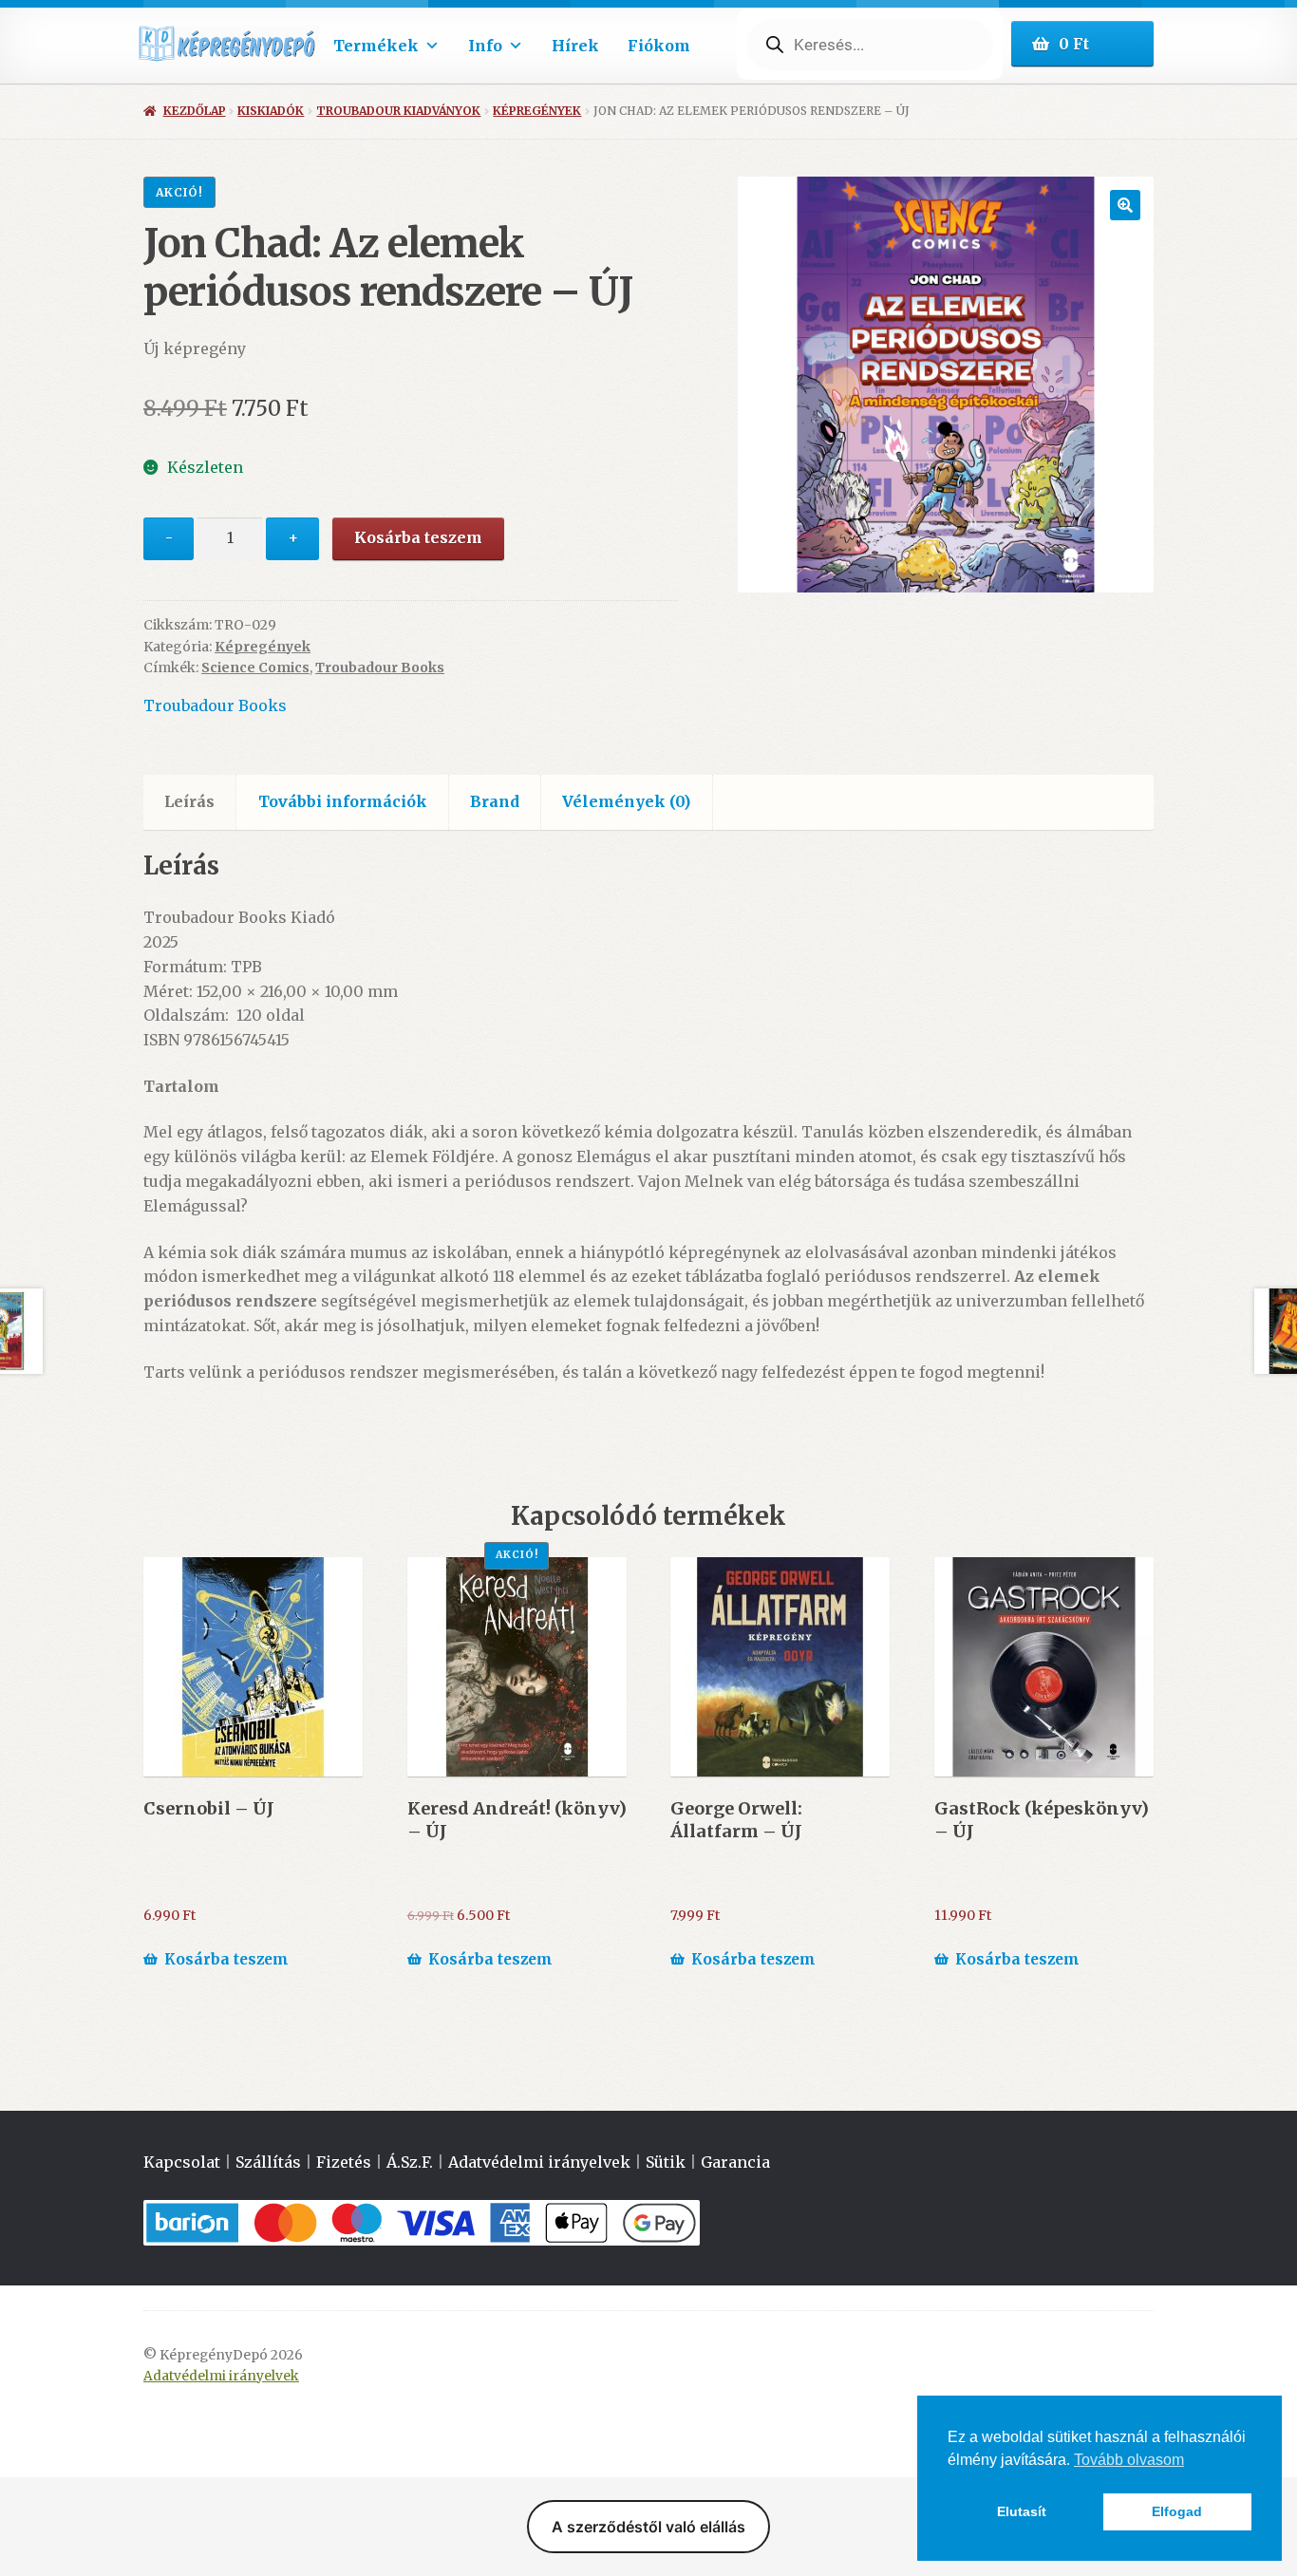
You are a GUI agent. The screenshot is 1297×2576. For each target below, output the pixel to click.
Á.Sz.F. (410, 2162)
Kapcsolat (182, 2162)
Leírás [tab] (189, 801)
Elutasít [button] (1022, 2511)
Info (485, 46)
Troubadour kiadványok (398, 111)
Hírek (575, 46)
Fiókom (659, 46)
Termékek (376, 46)
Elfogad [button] (1177, 2511)
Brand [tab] (495, 801)
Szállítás (268, 2162)
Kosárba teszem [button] (226, 1959)
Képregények (537, 111)
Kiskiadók (271, 111)
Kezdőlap (194, 111)
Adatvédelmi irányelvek (539, 2162)
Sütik (666, 2162)
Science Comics (255, 668)
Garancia (735, 2162)
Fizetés (344, 2162)
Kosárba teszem (418, 537)
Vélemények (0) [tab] (626, 801)
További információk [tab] (343, 801)
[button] (1125, 205)
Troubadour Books (380, 668)
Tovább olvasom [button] (1129, 2460)
